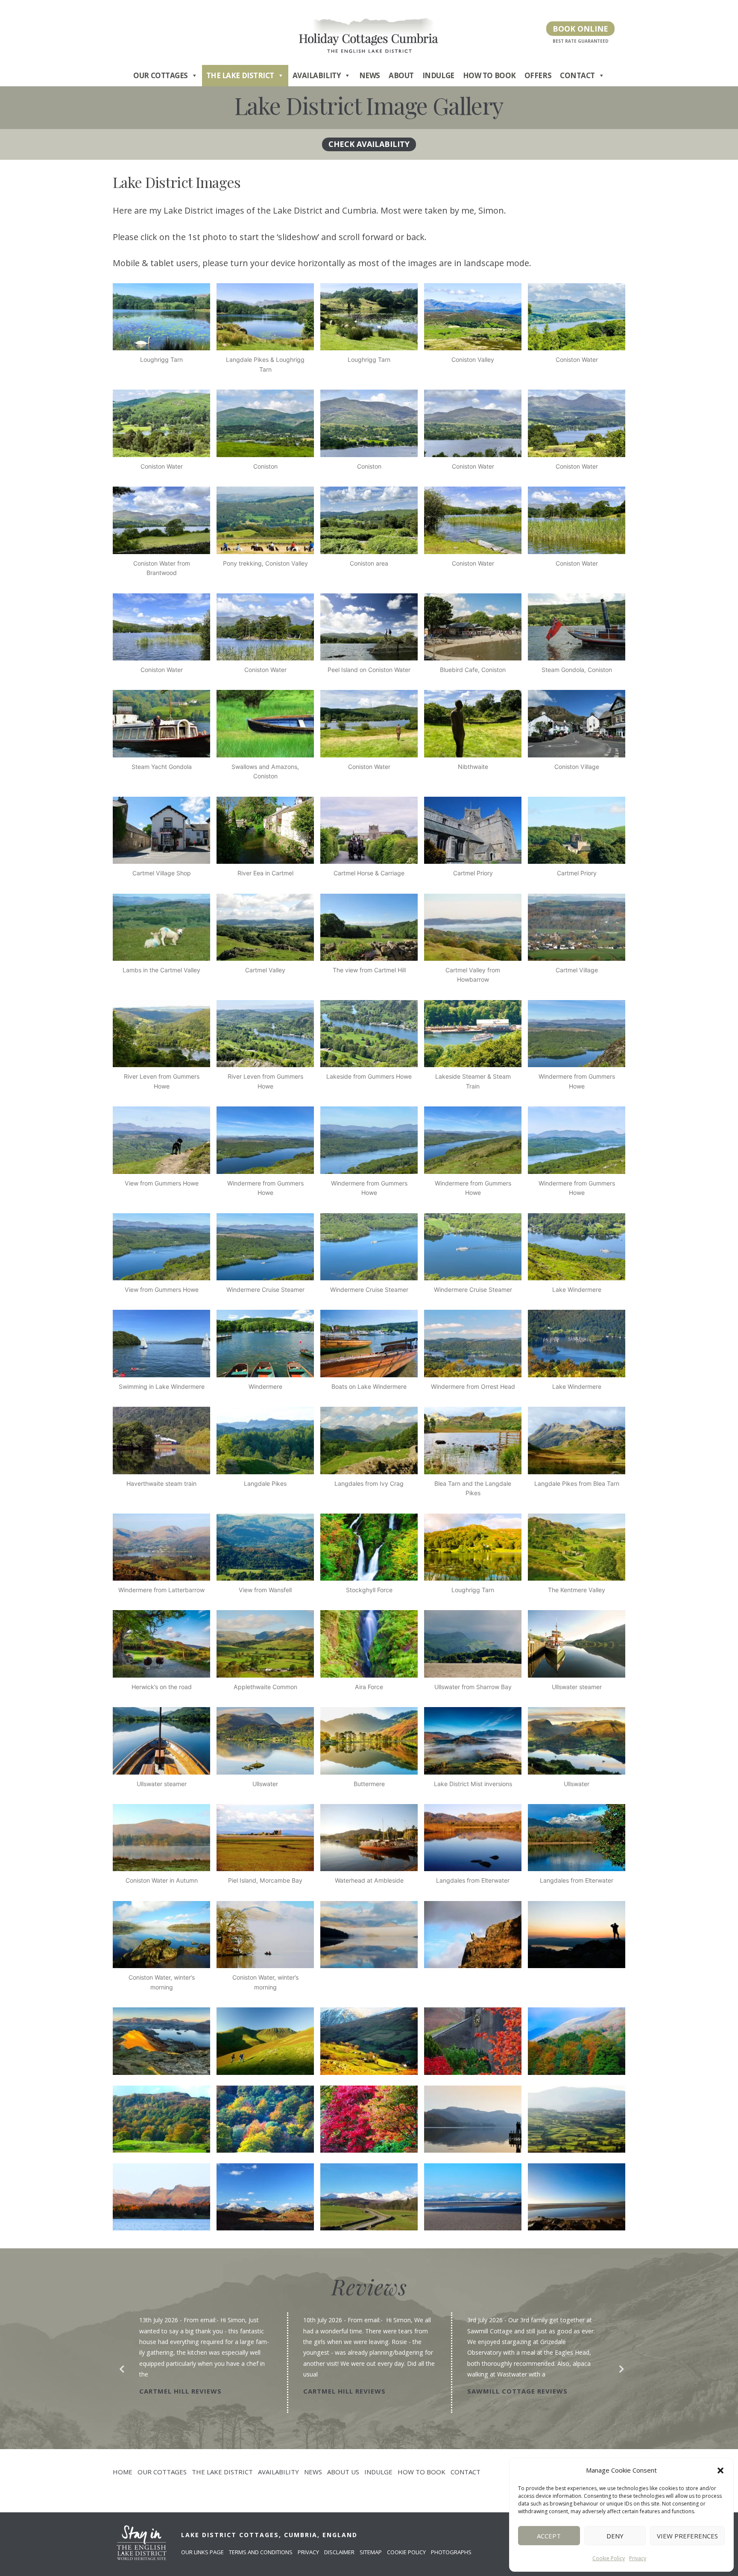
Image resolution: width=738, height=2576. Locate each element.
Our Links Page (202, 2552)
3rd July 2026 (321, 2320)
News (370, 75)
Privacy (638, 2558)
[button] (720, 2470)
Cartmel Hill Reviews (180, 2391)
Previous (119, 2367)
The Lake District (240, 75)
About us (343, 2472)
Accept (549, 2536)
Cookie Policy (609, 2558)
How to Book (489, 75)
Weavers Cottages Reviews (520, 2380)
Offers (538, 75)
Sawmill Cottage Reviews (353, 2391)
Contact (577, 75)
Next (619, 2367)
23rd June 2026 (488, 2320)
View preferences (687, 2536)
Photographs (451, 2552)
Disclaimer (339, 2552)
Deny (615, 2536)
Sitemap (371, 2552)
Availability (317, 75)
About (401, 75)
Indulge (438, 75)
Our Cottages (161, 75)
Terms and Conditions (261, 2552)
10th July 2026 (159, 2320)
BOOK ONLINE (580, 29)
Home (123, 2472)
